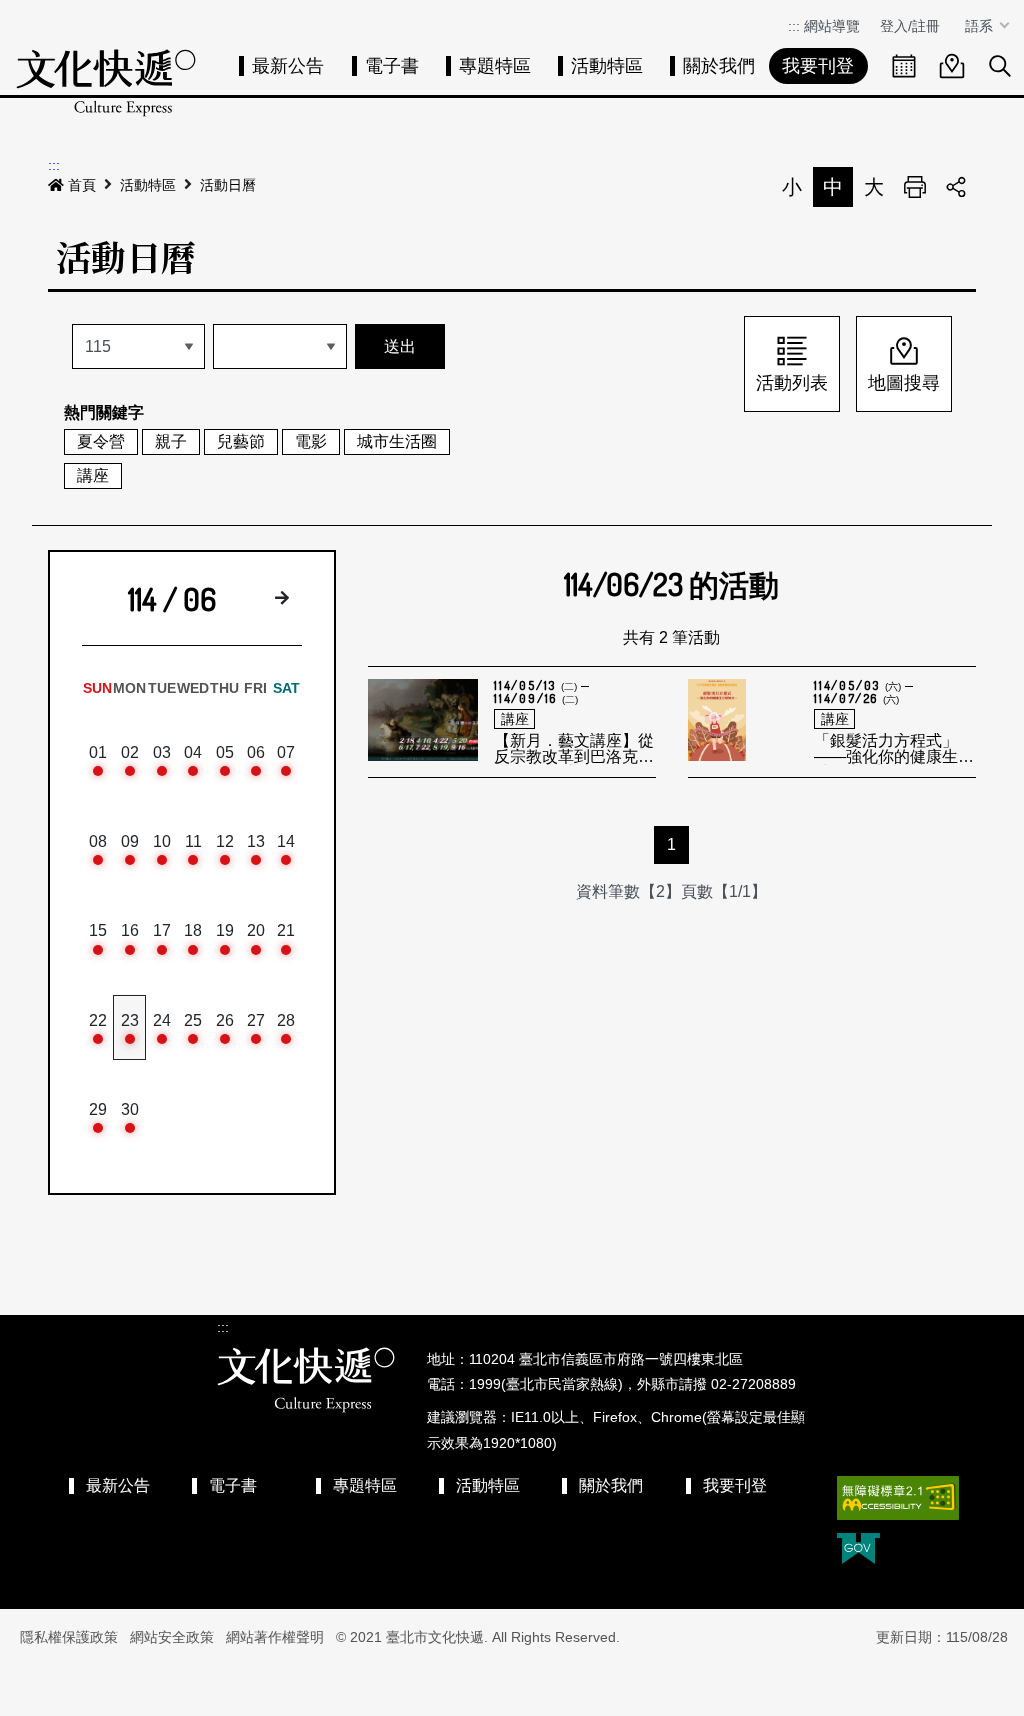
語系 (981, 26)
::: (794, 26)
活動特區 (607, 66)
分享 (956, 187)
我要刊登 (818, 66)
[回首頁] (106, 82)
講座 (93, 475)
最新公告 (288, 66)
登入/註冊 (910, 26)
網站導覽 (832, 26)
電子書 (392, 66)
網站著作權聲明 (275, 1637)
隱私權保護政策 (69, 1637)
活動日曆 (228, 185)
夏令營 (101, 441)
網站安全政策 (172, 1637)
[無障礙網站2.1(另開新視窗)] (898, 1498)
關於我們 (719, 66)
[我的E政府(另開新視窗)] (858, 1550)
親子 (171, 441)
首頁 (82, 185)
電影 (311, 441)
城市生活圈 (397, 441)
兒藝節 (241, 441)
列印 (915, 187)
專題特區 (495, 66)
